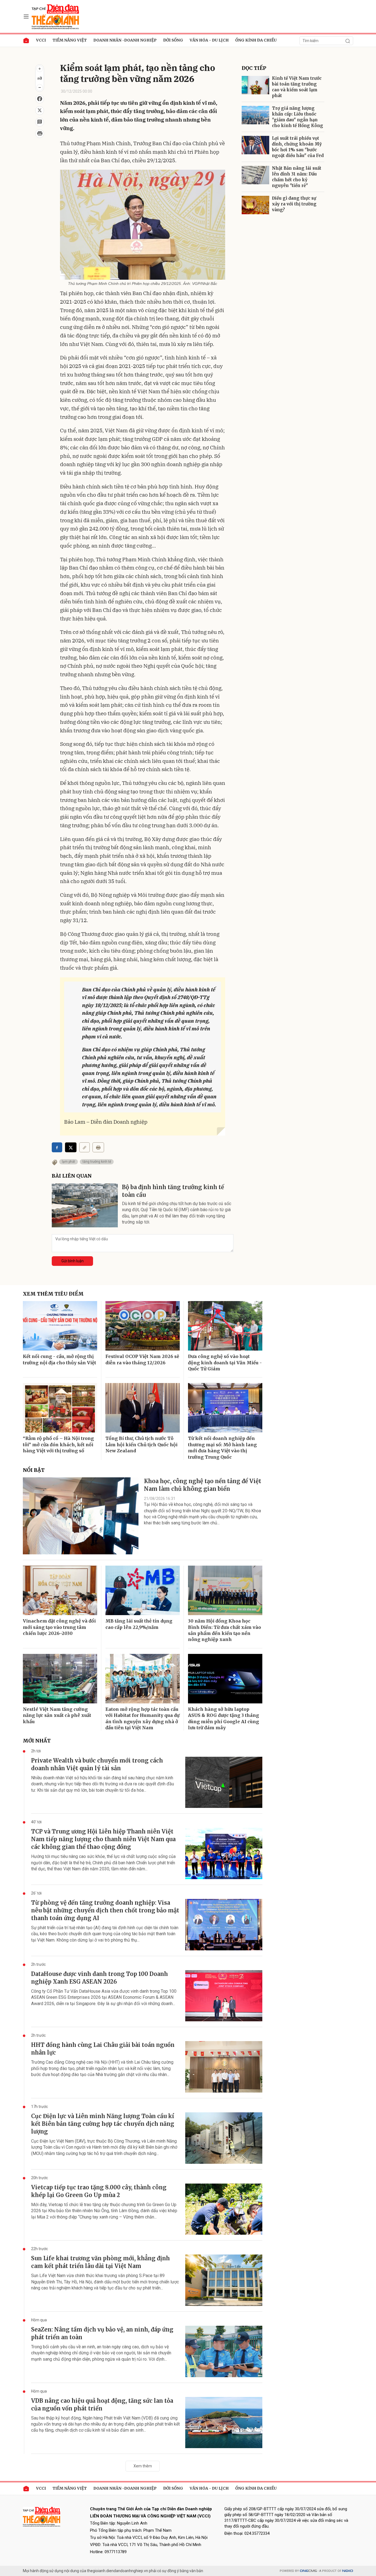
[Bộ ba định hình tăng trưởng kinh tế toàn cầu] (85, 1205)
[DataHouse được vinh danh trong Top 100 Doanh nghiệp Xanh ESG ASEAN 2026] (224, 1996)
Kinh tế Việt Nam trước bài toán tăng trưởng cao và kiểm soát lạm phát (297, 87)
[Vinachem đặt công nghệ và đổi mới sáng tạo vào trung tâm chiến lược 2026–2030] (60, 1590)
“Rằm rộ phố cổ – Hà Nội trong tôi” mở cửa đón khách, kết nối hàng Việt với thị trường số (58, 1444)
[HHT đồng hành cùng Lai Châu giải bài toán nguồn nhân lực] (224, 2067)
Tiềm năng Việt (70, 40)
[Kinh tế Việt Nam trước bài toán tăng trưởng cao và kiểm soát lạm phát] (255, 85)
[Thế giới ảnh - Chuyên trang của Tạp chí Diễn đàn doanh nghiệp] (56, 16)
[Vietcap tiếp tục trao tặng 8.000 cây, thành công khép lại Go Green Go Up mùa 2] (224, 2209)
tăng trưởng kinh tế (97, 1162)
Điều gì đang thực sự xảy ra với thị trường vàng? (294, 204)
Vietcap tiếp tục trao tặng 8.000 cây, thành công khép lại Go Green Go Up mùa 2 (99, 2191)
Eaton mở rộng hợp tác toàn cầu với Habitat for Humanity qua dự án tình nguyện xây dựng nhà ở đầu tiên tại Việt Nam (142, 1718)
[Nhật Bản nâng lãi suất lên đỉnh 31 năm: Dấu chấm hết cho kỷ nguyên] (255, 175)
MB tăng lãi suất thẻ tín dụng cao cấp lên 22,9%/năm (139, 1624)
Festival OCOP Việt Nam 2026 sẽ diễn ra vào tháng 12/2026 (142, 1359)
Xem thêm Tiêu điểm (53, 1294)
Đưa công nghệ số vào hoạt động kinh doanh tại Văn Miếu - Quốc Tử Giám (225, 1363)
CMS (308, 2571)
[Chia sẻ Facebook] (40, 99)
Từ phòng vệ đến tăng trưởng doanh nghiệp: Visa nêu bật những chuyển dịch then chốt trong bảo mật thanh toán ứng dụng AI (105, 1910)
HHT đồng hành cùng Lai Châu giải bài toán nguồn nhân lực (103, 2049)
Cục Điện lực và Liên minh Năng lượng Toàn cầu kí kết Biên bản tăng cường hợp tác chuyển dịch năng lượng (103, 2124)
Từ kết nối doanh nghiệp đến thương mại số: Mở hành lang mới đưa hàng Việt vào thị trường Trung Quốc (222, 1448)
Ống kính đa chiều (256, 40)
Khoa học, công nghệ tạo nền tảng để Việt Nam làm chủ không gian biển (203, 1485)
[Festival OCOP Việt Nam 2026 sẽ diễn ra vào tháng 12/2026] (143, 1326)
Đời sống (173, 40)
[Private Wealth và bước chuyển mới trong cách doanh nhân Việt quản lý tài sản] (224, 1782)
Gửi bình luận (73, 1261)
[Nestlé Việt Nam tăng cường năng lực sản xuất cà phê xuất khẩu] (60, 1679)
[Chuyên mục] (26, 17)
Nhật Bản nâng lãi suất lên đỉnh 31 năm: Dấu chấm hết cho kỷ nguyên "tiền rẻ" (297, 177)
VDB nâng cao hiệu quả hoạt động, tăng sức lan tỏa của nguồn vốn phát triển (102, 2405)
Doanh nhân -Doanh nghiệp (125, 40)
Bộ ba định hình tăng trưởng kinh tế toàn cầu (173, 1191)
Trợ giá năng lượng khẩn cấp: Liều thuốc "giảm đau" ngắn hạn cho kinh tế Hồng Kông (298, 117)
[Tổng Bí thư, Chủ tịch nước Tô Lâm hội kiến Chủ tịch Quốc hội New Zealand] (143, 1408)
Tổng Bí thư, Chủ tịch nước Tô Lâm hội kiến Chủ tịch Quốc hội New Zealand (141, 1444)
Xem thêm (143, 2466)
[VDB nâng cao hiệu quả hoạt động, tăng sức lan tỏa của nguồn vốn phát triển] (224, 2423)
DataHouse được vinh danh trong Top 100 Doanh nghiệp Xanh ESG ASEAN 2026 (100, 1978)
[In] (98, 1147)
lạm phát (69, 1162)
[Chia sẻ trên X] (40, 111)
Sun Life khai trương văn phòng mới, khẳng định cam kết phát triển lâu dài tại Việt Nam (100, 2262)
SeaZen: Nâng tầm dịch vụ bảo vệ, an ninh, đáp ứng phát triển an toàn (102, 2333)
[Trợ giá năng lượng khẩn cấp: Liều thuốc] (255, 115)
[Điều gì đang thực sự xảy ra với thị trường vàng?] (255, 205)
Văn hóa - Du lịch (209, 40)
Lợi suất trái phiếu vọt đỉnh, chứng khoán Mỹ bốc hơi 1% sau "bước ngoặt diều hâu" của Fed (298, 147)
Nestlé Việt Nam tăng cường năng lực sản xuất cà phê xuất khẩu (57, 1715)
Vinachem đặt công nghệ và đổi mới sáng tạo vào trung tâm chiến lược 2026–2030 (59, 1627)
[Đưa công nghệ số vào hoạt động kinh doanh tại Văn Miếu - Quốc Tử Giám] (225, 1326)
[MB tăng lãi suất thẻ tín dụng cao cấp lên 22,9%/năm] (143, 1590)
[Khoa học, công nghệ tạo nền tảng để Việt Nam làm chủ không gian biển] (81, 1516)
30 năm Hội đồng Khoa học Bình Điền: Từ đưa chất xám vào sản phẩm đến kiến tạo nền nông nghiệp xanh (224, 1630)
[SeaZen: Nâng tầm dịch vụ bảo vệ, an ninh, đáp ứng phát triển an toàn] (224, 2351)
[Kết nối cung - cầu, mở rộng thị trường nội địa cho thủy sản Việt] (60, 1326)
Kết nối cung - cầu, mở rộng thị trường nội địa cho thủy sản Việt (59, 1359)
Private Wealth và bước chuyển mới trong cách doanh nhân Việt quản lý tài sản (97, 1764)
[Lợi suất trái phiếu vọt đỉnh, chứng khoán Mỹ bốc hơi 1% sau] (255, 145)
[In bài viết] (40, 134)
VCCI (41, 40)
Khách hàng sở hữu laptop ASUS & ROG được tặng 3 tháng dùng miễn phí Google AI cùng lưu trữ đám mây (224, 1718)
